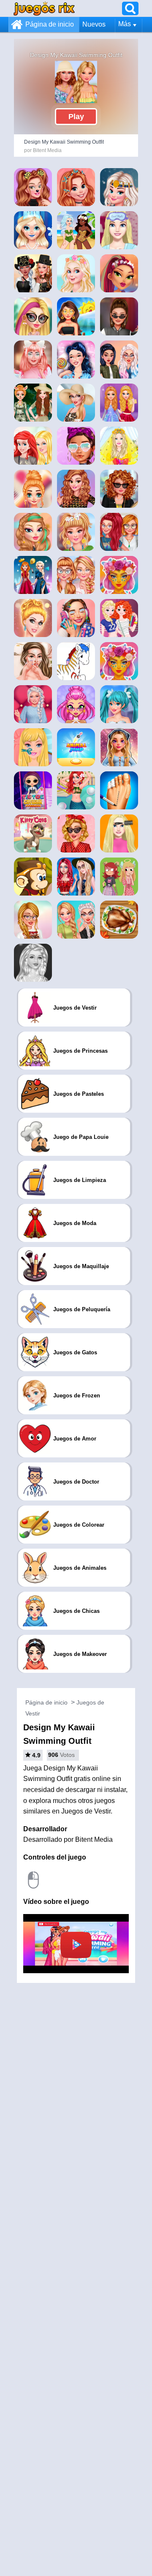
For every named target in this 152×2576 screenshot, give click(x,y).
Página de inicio (50, 24)
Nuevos (94, 24)
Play (76, 117)
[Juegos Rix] (44, 8)
